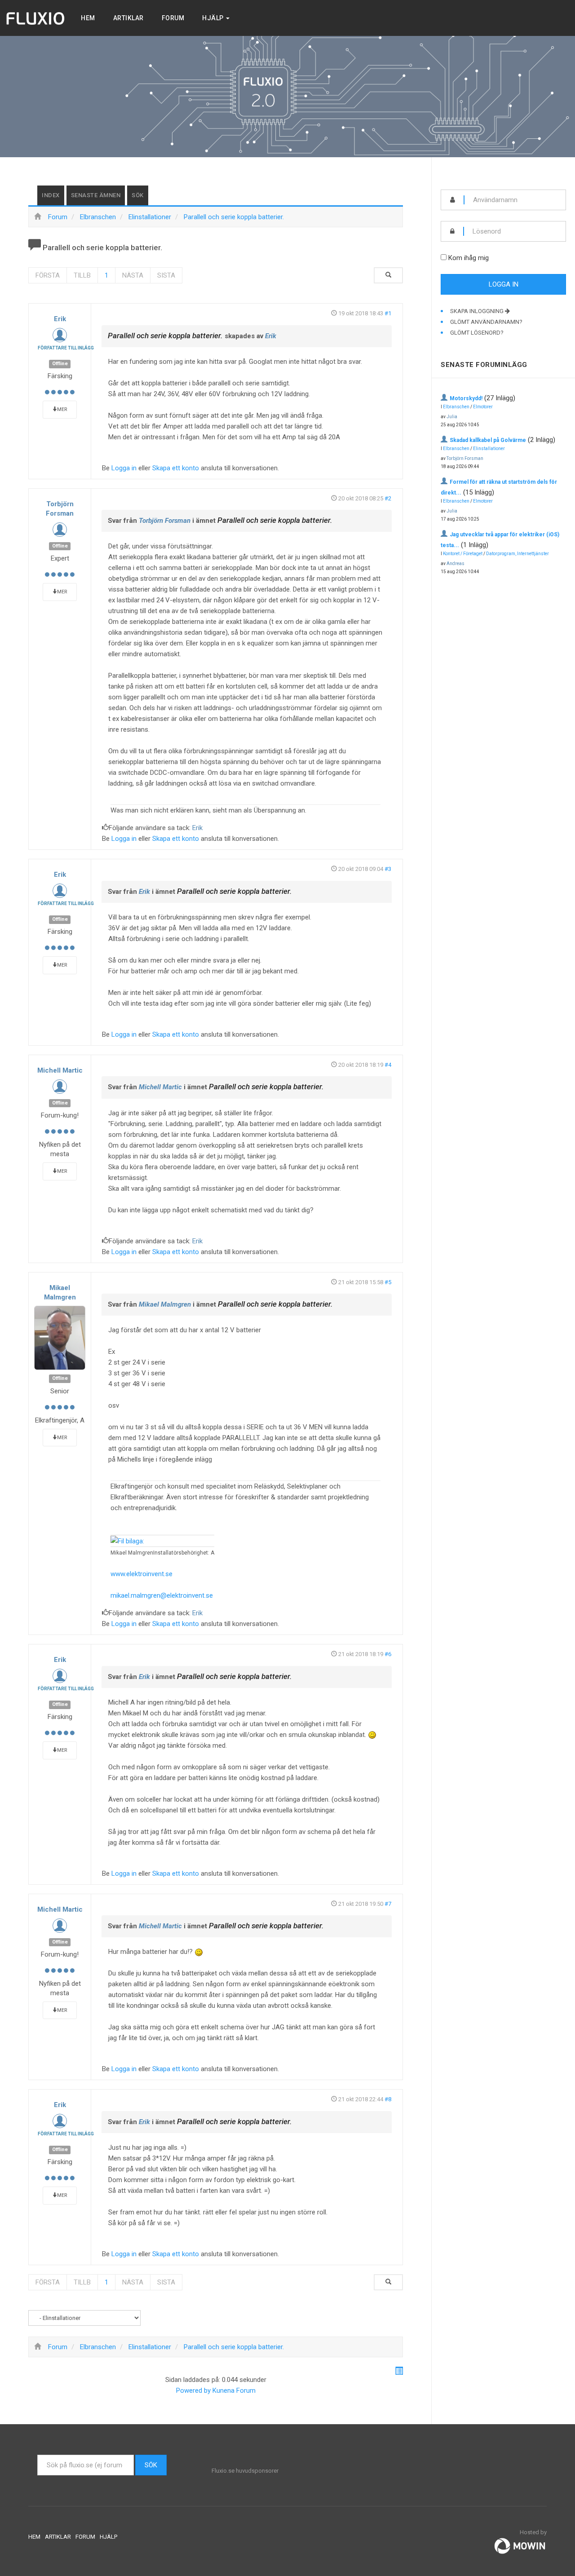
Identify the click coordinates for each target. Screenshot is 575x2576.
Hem (88, 18)
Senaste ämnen (96, 195)
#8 (388, 2099)
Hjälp (214, 18)
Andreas (456, 563)
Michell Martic (60, 1070)
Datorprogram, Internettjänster (517, 554)
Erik (60, 319)
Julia (452, 417)
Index (51, 195)
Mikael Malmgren (165, 1304)
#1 (388, 313)
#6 (388, 1654)
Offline (60, 364)
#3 (388, 869)
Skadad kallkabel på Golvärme (488, 440)
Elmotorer (483, 407)
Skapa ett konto (176, 468)
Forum (173, 18)
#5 (388, 1282)
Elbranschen (456, 407)
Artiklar (128, 18)
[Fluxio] (36, 18)
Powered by (193, 2390)
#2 (388, 498)
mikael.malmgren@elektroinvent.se (162, 1595)
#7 (388, 1904)
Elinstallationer (489, 448)
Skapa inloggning (478, 311)
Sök (138, 195)
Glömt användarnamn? (486, 322)
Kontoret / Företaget (463, 554)
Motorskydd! (466, 398)
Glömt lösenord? (477, 333)
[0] (127, 1541)
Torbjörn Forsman (165, 521)
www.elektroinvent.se (142, 1574)
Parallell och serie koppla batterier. (165, 336)
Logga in (124, 468)
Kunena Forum (234, 2390)
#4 (388, 1065)
